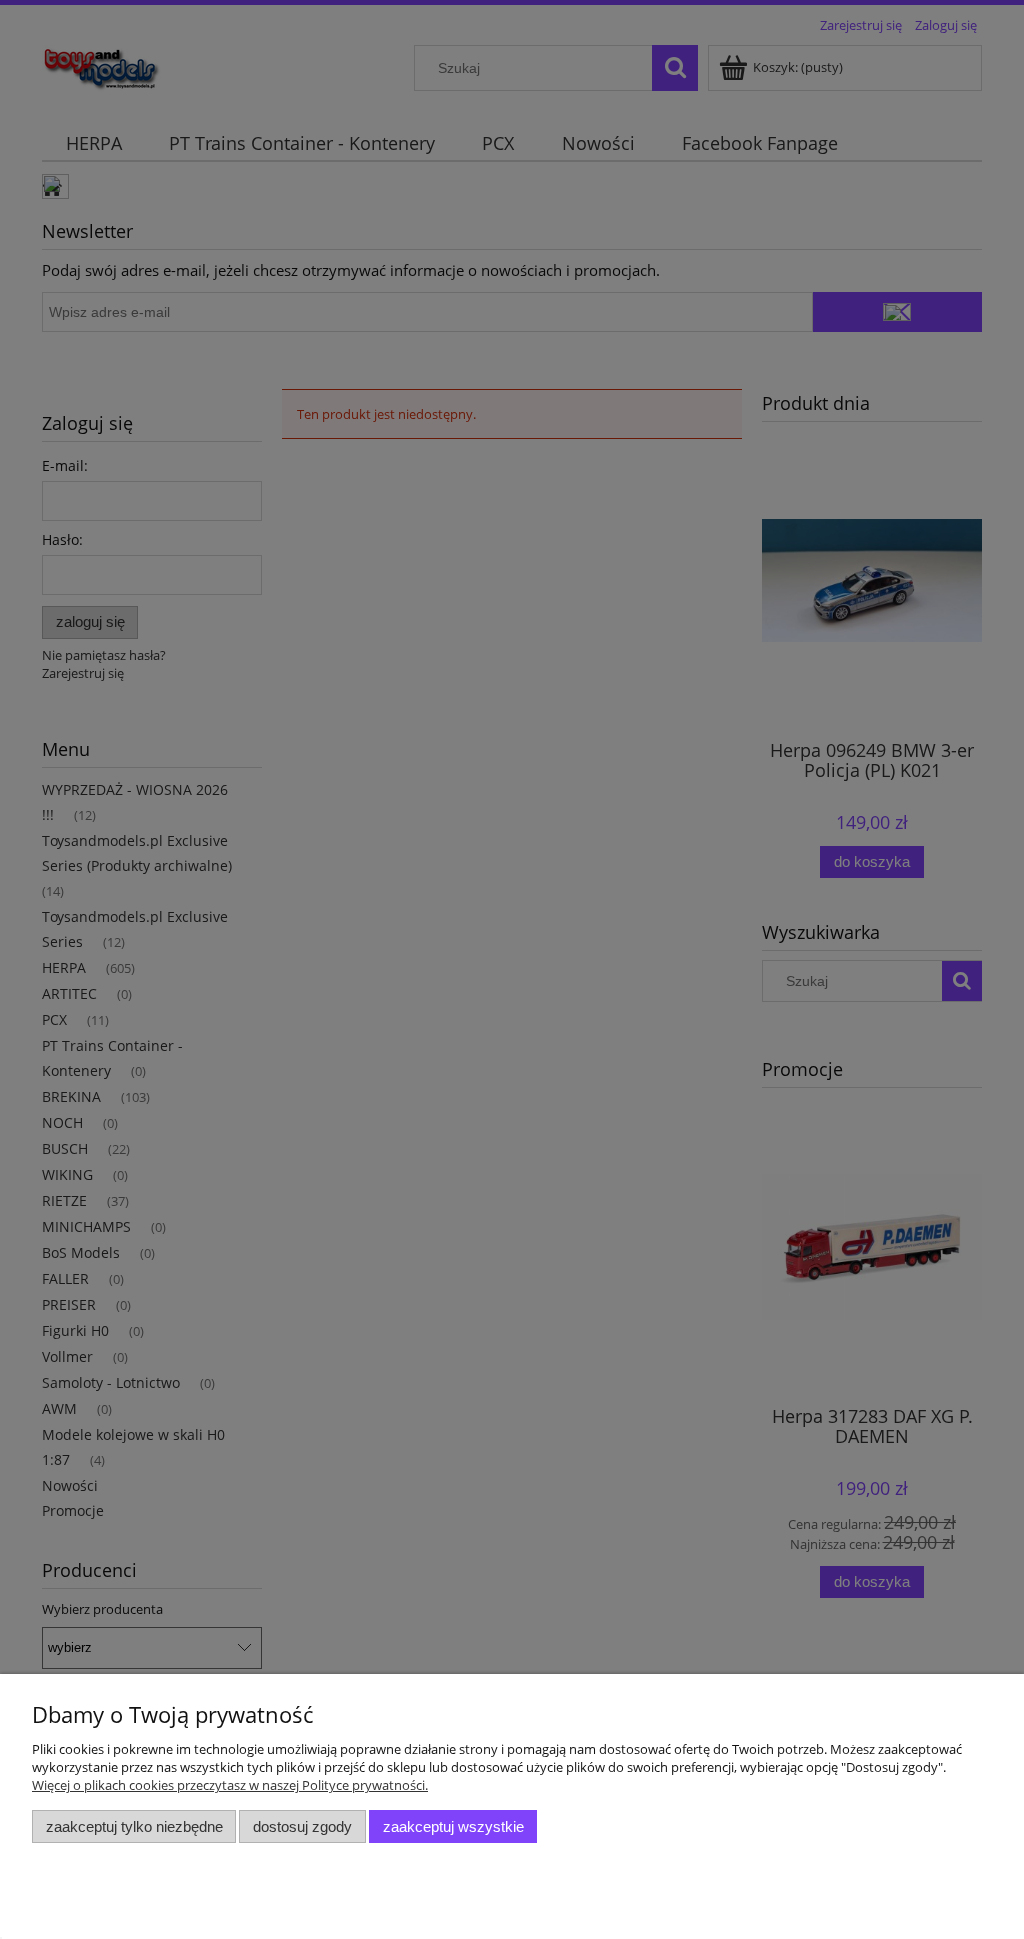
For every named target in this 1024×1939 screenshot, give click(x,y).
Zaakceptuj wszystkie (453, 1826)
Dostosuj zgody (302, 1826)
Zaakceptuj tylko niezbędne (134, 1826)
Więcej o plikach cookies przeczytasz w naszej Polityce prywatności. (230, 1785)
